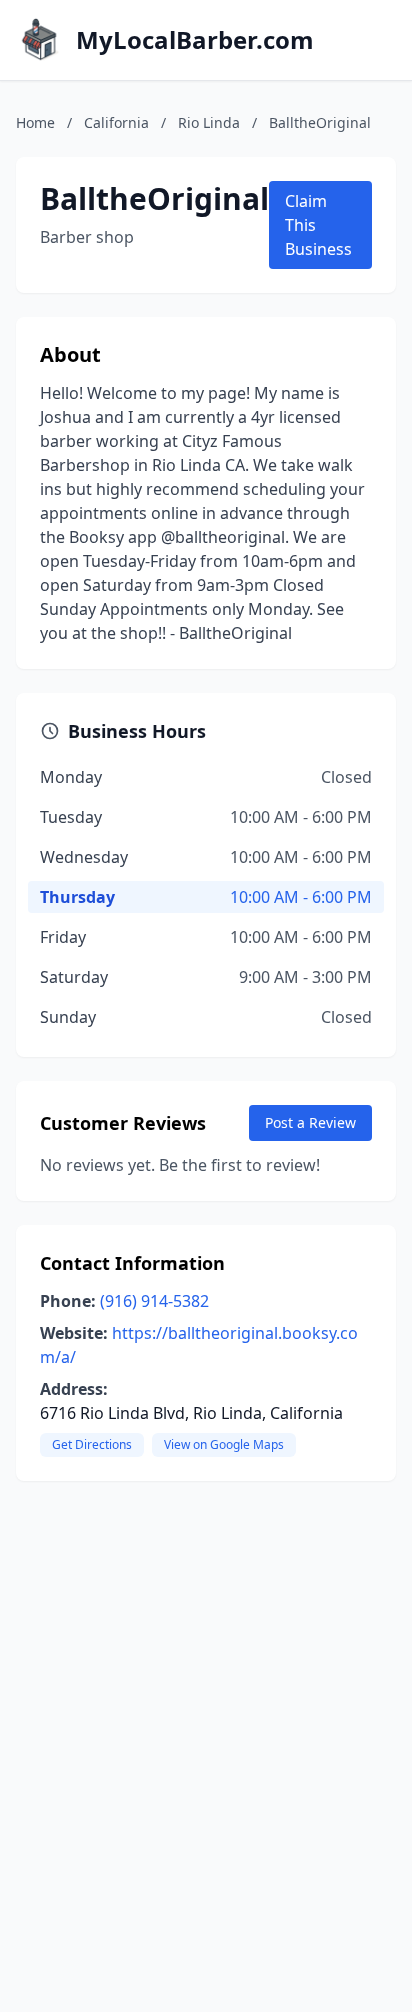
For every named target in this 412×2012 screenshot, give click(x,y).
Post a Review (310, 1122)
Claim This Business (318, 225)
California (116, 122)
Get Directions (92, 1444)
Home (35, 122)
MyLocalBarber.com (195, 40)
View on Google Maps (224, 1444)
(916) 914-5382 (154, 1301)
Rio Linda (209, 122)
